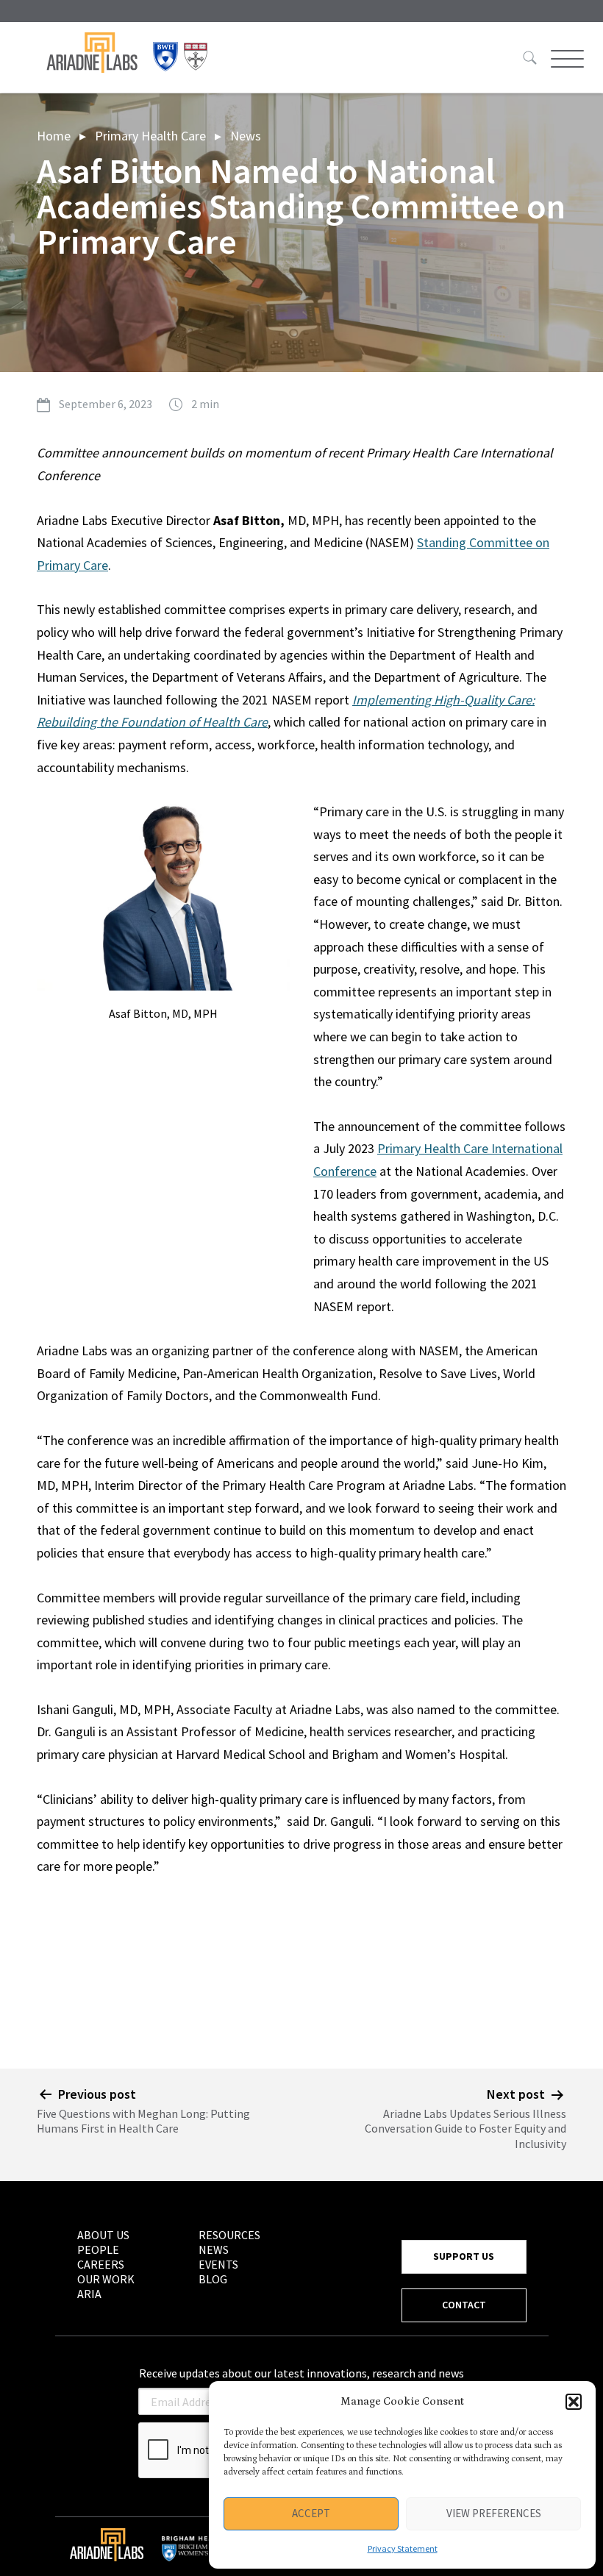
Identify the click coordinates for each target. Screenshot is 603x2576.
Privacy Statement (403, 2548)
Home (54, 136)
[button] (574, 2402)
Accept (311, 2513)
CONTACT (464, 2305)
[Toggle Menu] (565, 59)
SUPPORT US (464, 2256)
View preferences (494, 2513)
